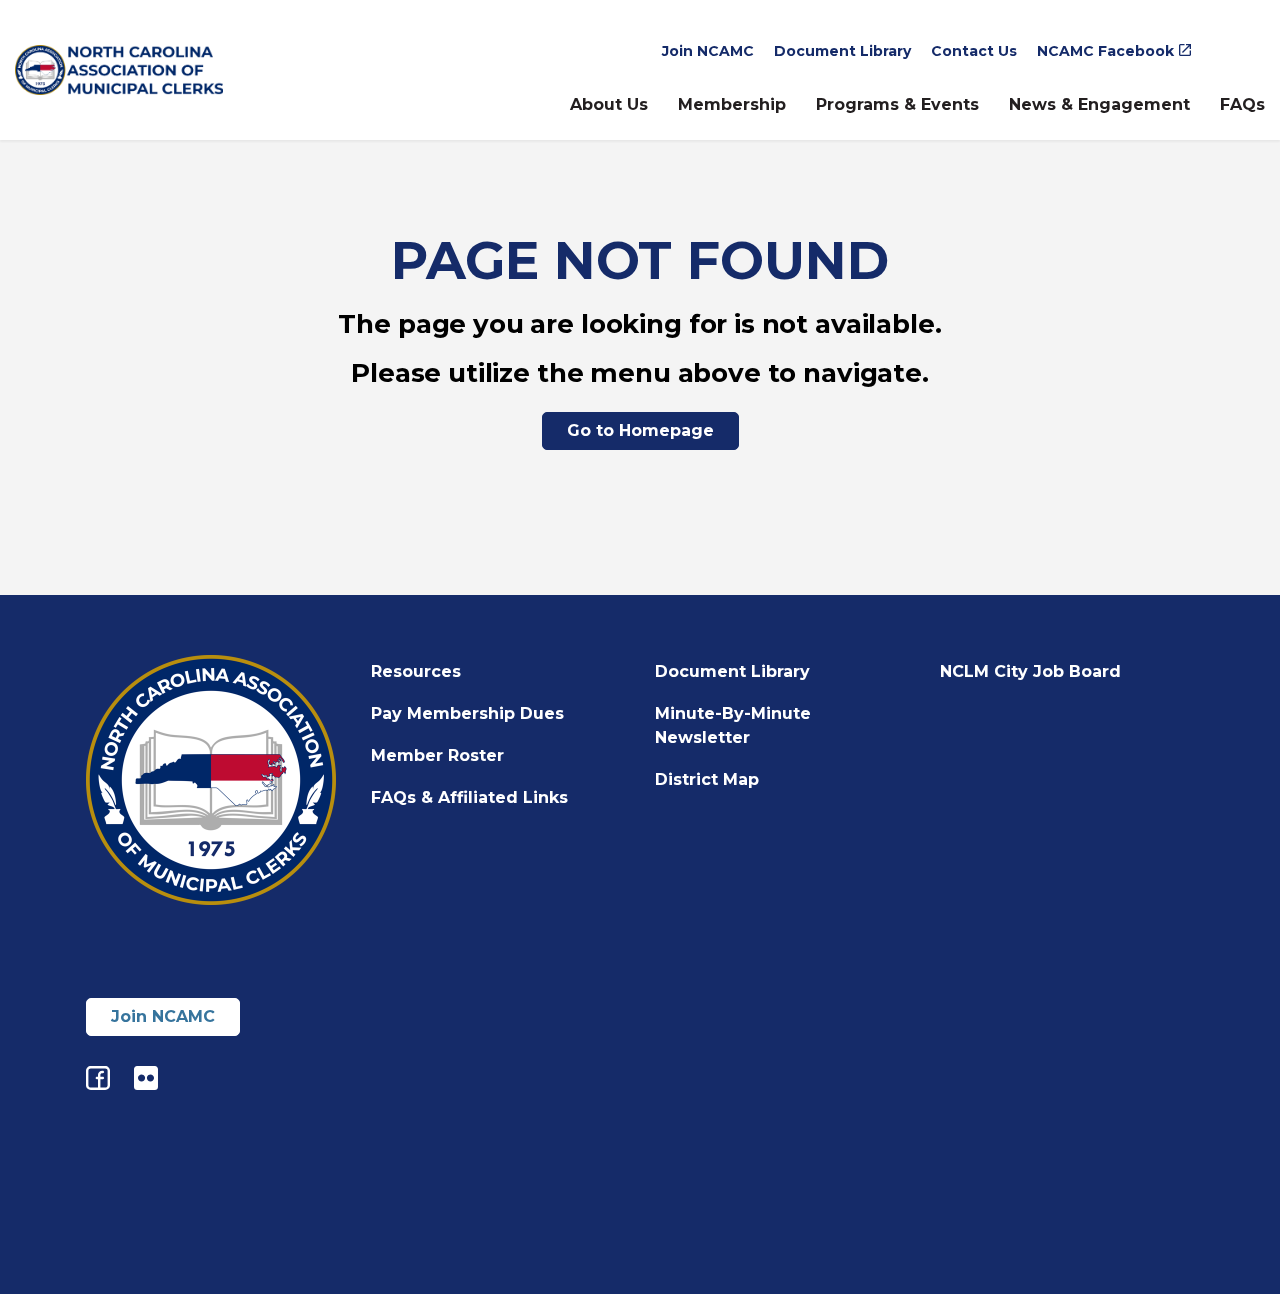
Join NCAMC (708, 51)
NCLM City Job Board (1030, 671)
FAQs (1242, 104)
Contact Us (974, 51)
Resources (416, 671)
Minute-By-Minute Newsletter (733, 725)
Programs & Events (897, 104)
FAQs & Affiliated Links (469, 797)
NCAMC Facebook (1105, 51)
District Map (707, 779)
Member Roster (437, 755)
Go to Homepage (640, 430)
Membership (732, 104)
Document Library (842, 51)
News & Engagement (1099, 104)
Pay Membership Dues (467, 713)
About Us (609, 104)
